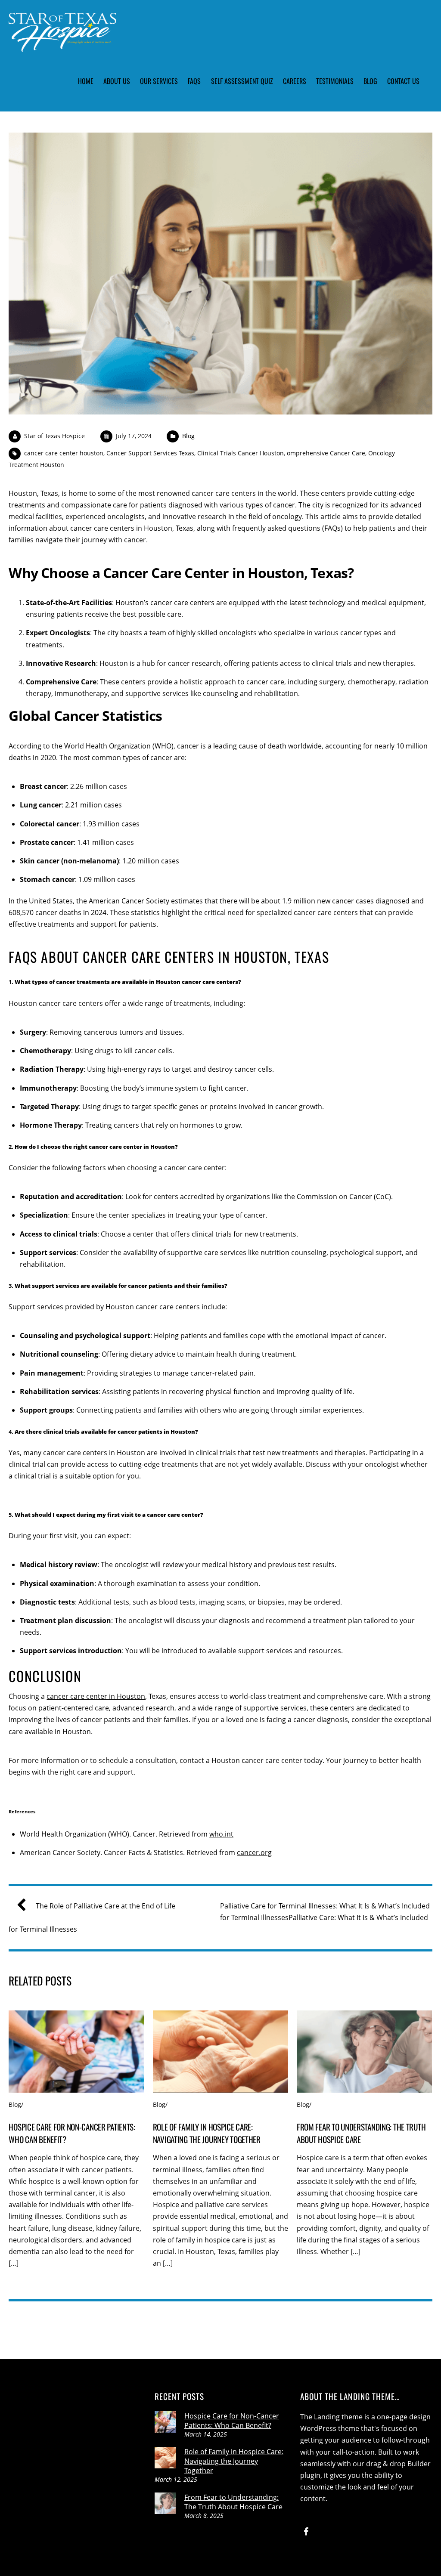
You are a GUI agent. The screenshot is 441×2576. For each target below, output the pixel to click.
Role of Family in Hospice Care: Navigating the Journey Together (207, 2133)
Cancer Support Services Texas (150, 453)
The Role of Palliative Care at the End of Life (106, 1906)
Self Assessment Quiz (242, 81)
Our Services (159, 81)
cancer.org (254, 1852)
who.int (221, 1834)
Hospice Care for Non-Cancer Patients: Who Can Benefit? (232, 2421)
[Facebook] (306, 2531)
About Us (117, 81)
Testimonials (335, 81)
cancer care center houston (64, 453)
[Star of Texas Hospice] (62, 45)
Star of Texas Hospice (54, 436)
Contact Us (403, 81)
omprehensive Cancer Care (326, 453)
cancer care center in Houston (96, 1696)
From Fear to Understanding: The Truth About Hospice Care (233, 2502)
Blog (370, 81)
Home (86, 81)
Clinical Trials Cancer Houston (241, 453)
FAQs (194, 81)
